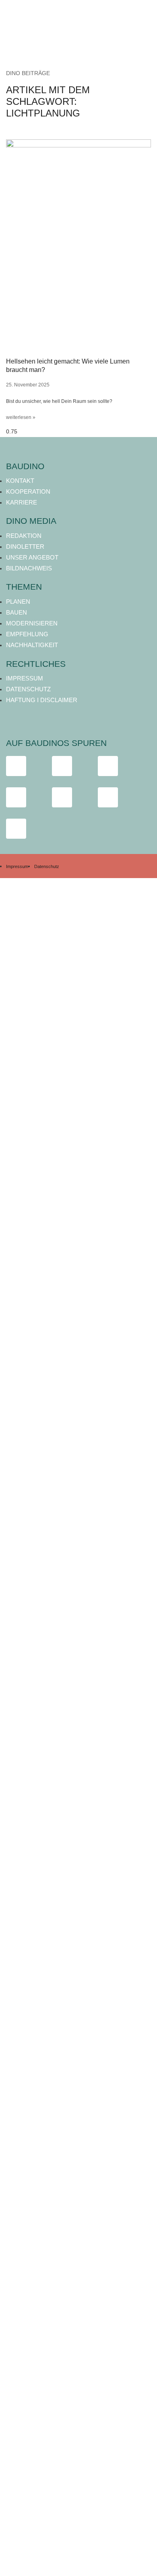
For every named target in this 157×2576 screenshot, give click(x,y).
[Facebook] (16, 766)
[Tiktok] (108, 766)
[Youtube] (16, 797)
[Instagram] (62, 766)
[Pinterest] (16, 829)
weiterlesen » (21, 417)
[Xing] (108, 797)
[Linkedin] (62, 797)
